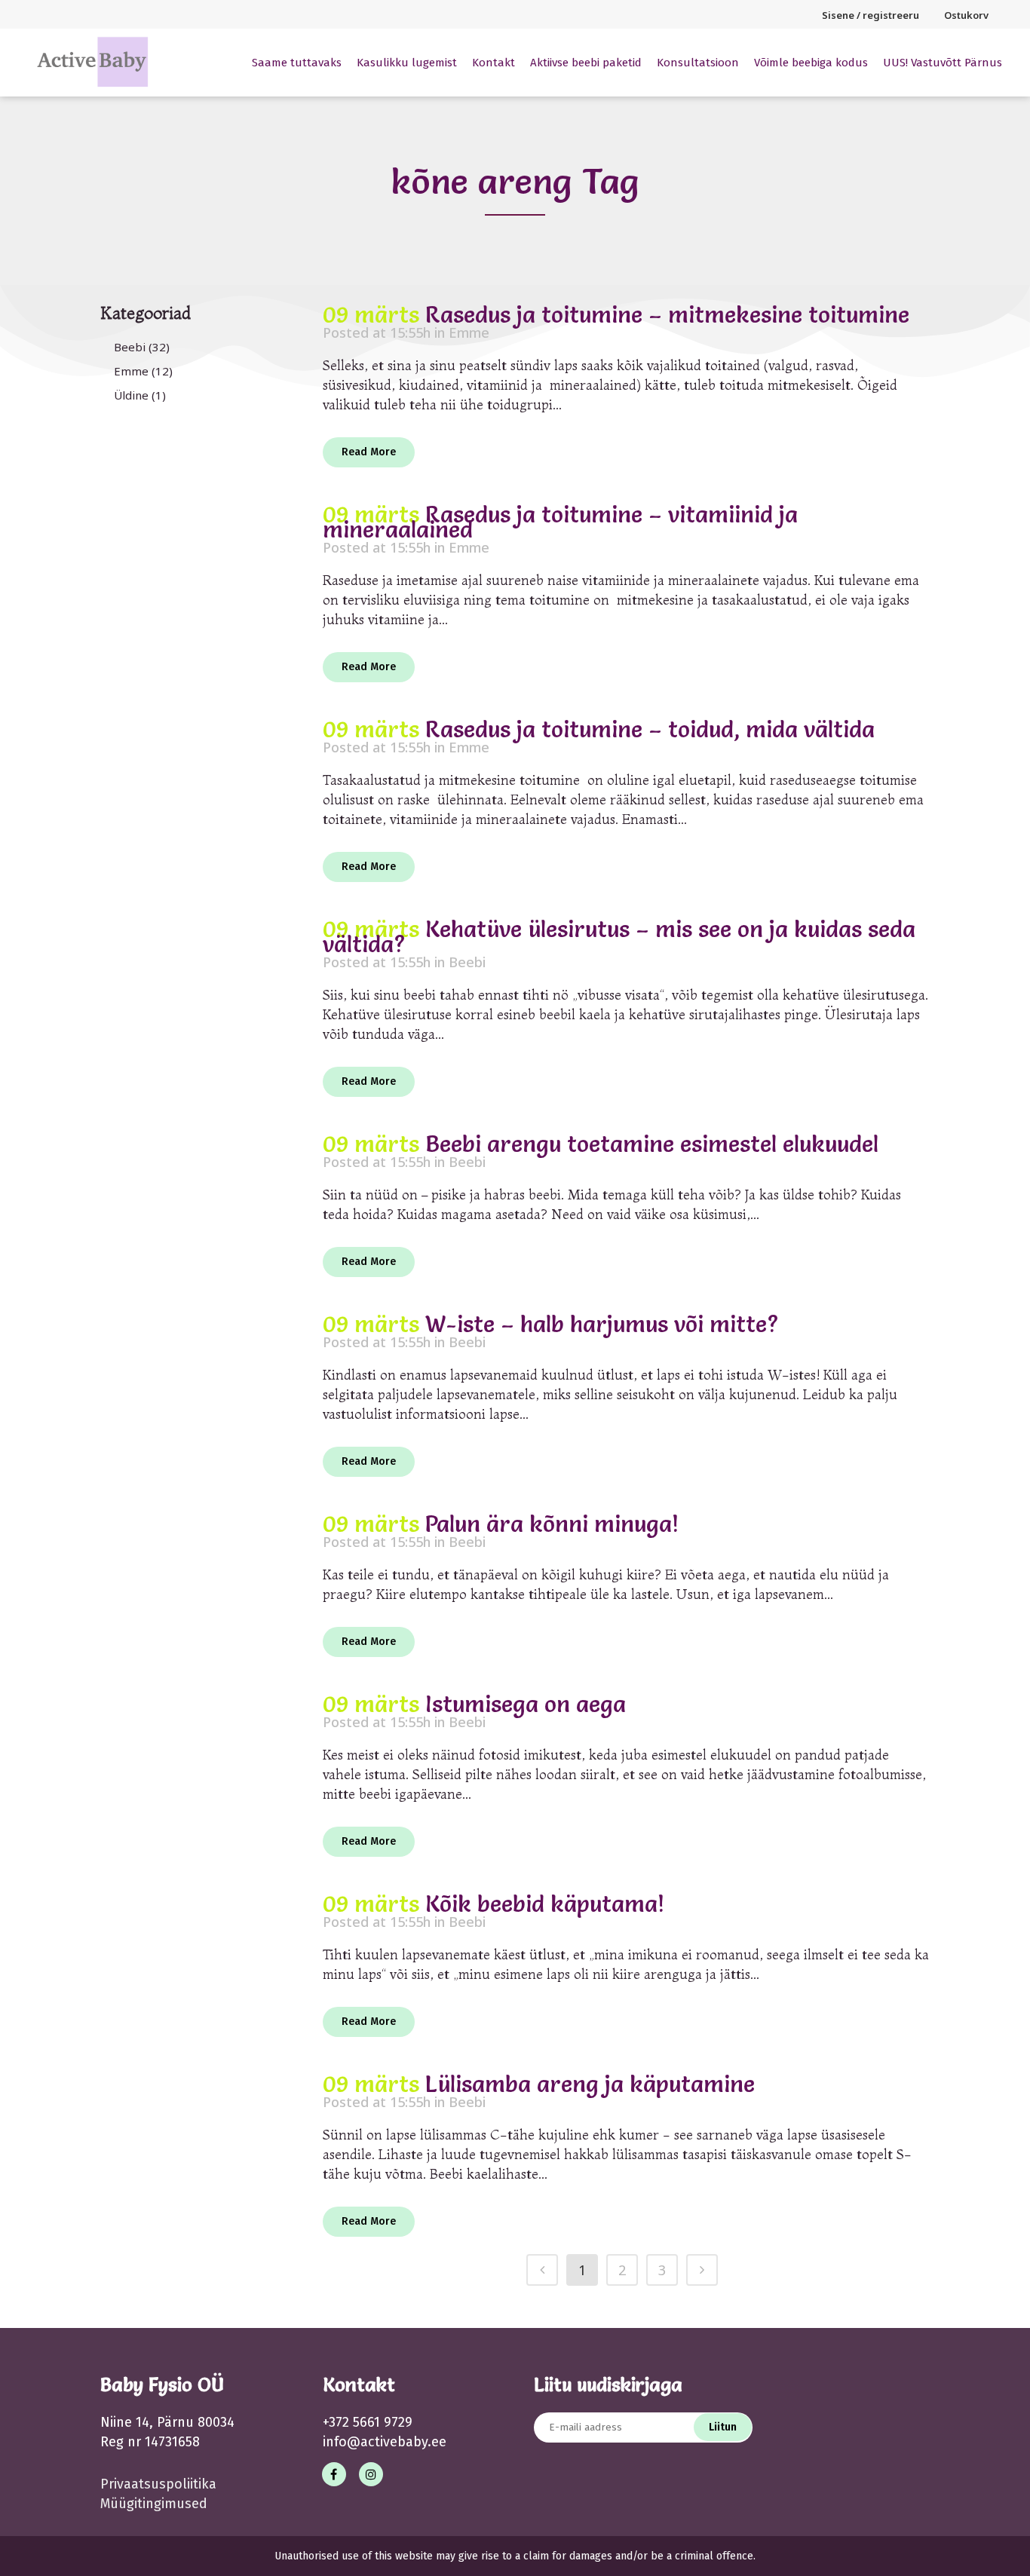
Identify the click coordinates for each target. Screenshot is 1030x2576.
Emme (131, 371)
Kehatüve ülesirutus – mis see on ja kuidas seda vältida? (619, 937)
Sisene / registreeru (871, 15)
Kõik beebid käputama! (545, 1904)
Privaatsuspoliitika (158, 2484)
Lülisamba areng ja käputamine (590, 2084)
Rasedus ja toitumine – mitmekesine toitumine (667, 315)
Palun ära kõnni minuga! (552, 1524)
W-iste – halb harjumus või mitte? (602, 1324)
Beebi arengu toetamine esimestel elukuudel (652, 1144)
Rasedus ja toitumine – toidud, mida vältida (650, 729)
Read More (369, 452)
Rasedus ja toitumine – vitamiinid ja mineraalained (560, 522)
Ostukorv (966, 15)
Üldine (131, 395)
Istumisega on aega (526, 1704)
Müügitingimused (154, 2504)
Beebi (130, 347)
